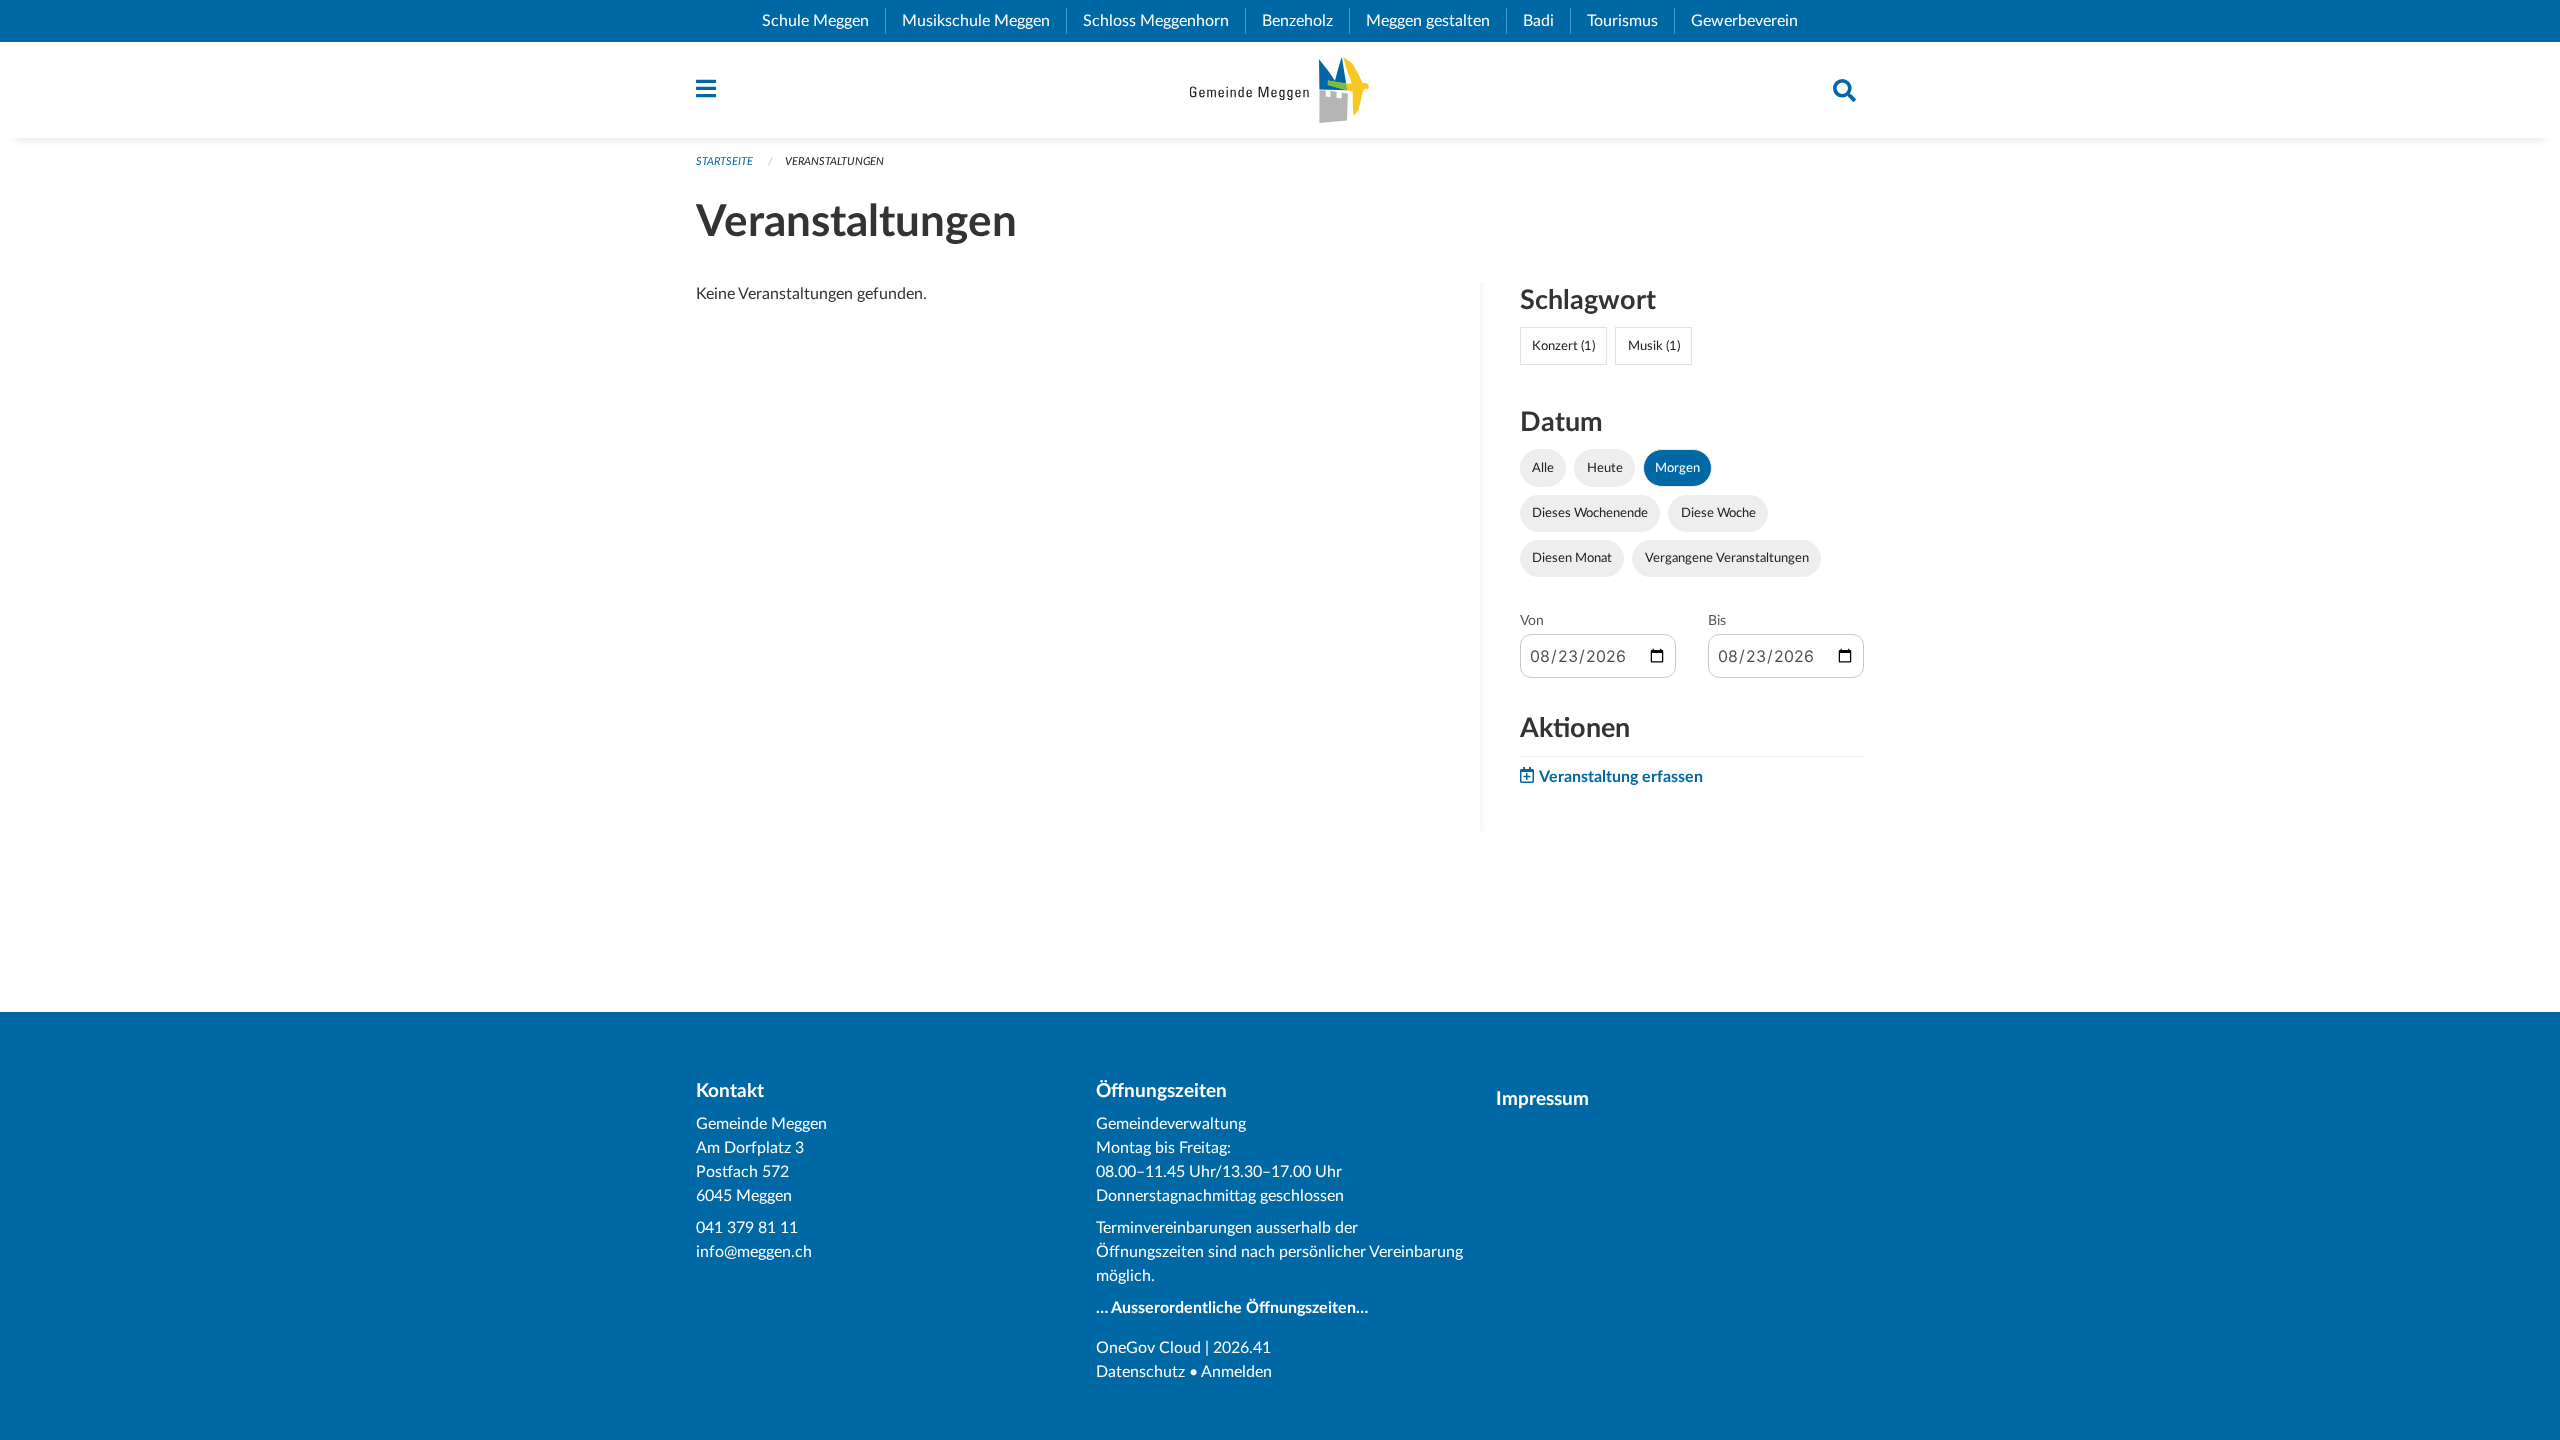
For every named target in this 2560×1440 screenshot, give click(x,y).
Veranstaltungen (834, 161)
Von (1532, 621)
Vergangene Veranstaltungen (1727, 558)
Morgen (1677, 468)
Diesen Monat (1572, 558)
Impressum (1542, 1099)
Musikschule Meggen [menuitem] (984, 21)
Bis (1717, 621)
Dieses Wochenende (1590, 513)
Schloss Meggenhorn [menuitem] (1164, 21)
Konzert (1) (1563, 346)
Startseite (724, 161)
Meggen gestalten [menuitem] (1436, 21)
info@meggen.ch (754, 1252)
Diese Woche (1718, 513)
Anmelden (1236, 1372)
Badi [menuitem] (1546, 21)
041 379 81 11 (747, 1228)
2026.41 (1242, 1348)
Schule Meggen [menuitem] (823, 21)
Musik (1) (1654, 346)
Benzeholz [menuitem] (1305, 21)
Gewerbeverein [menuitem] (1752, 21)
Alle (1543, 468)
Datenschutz (1140, 1372)
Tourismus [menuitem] (1630, 21)
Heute (1605, 468)
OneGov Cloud (1148, 1348)
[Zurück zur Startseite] (1279, 90)
